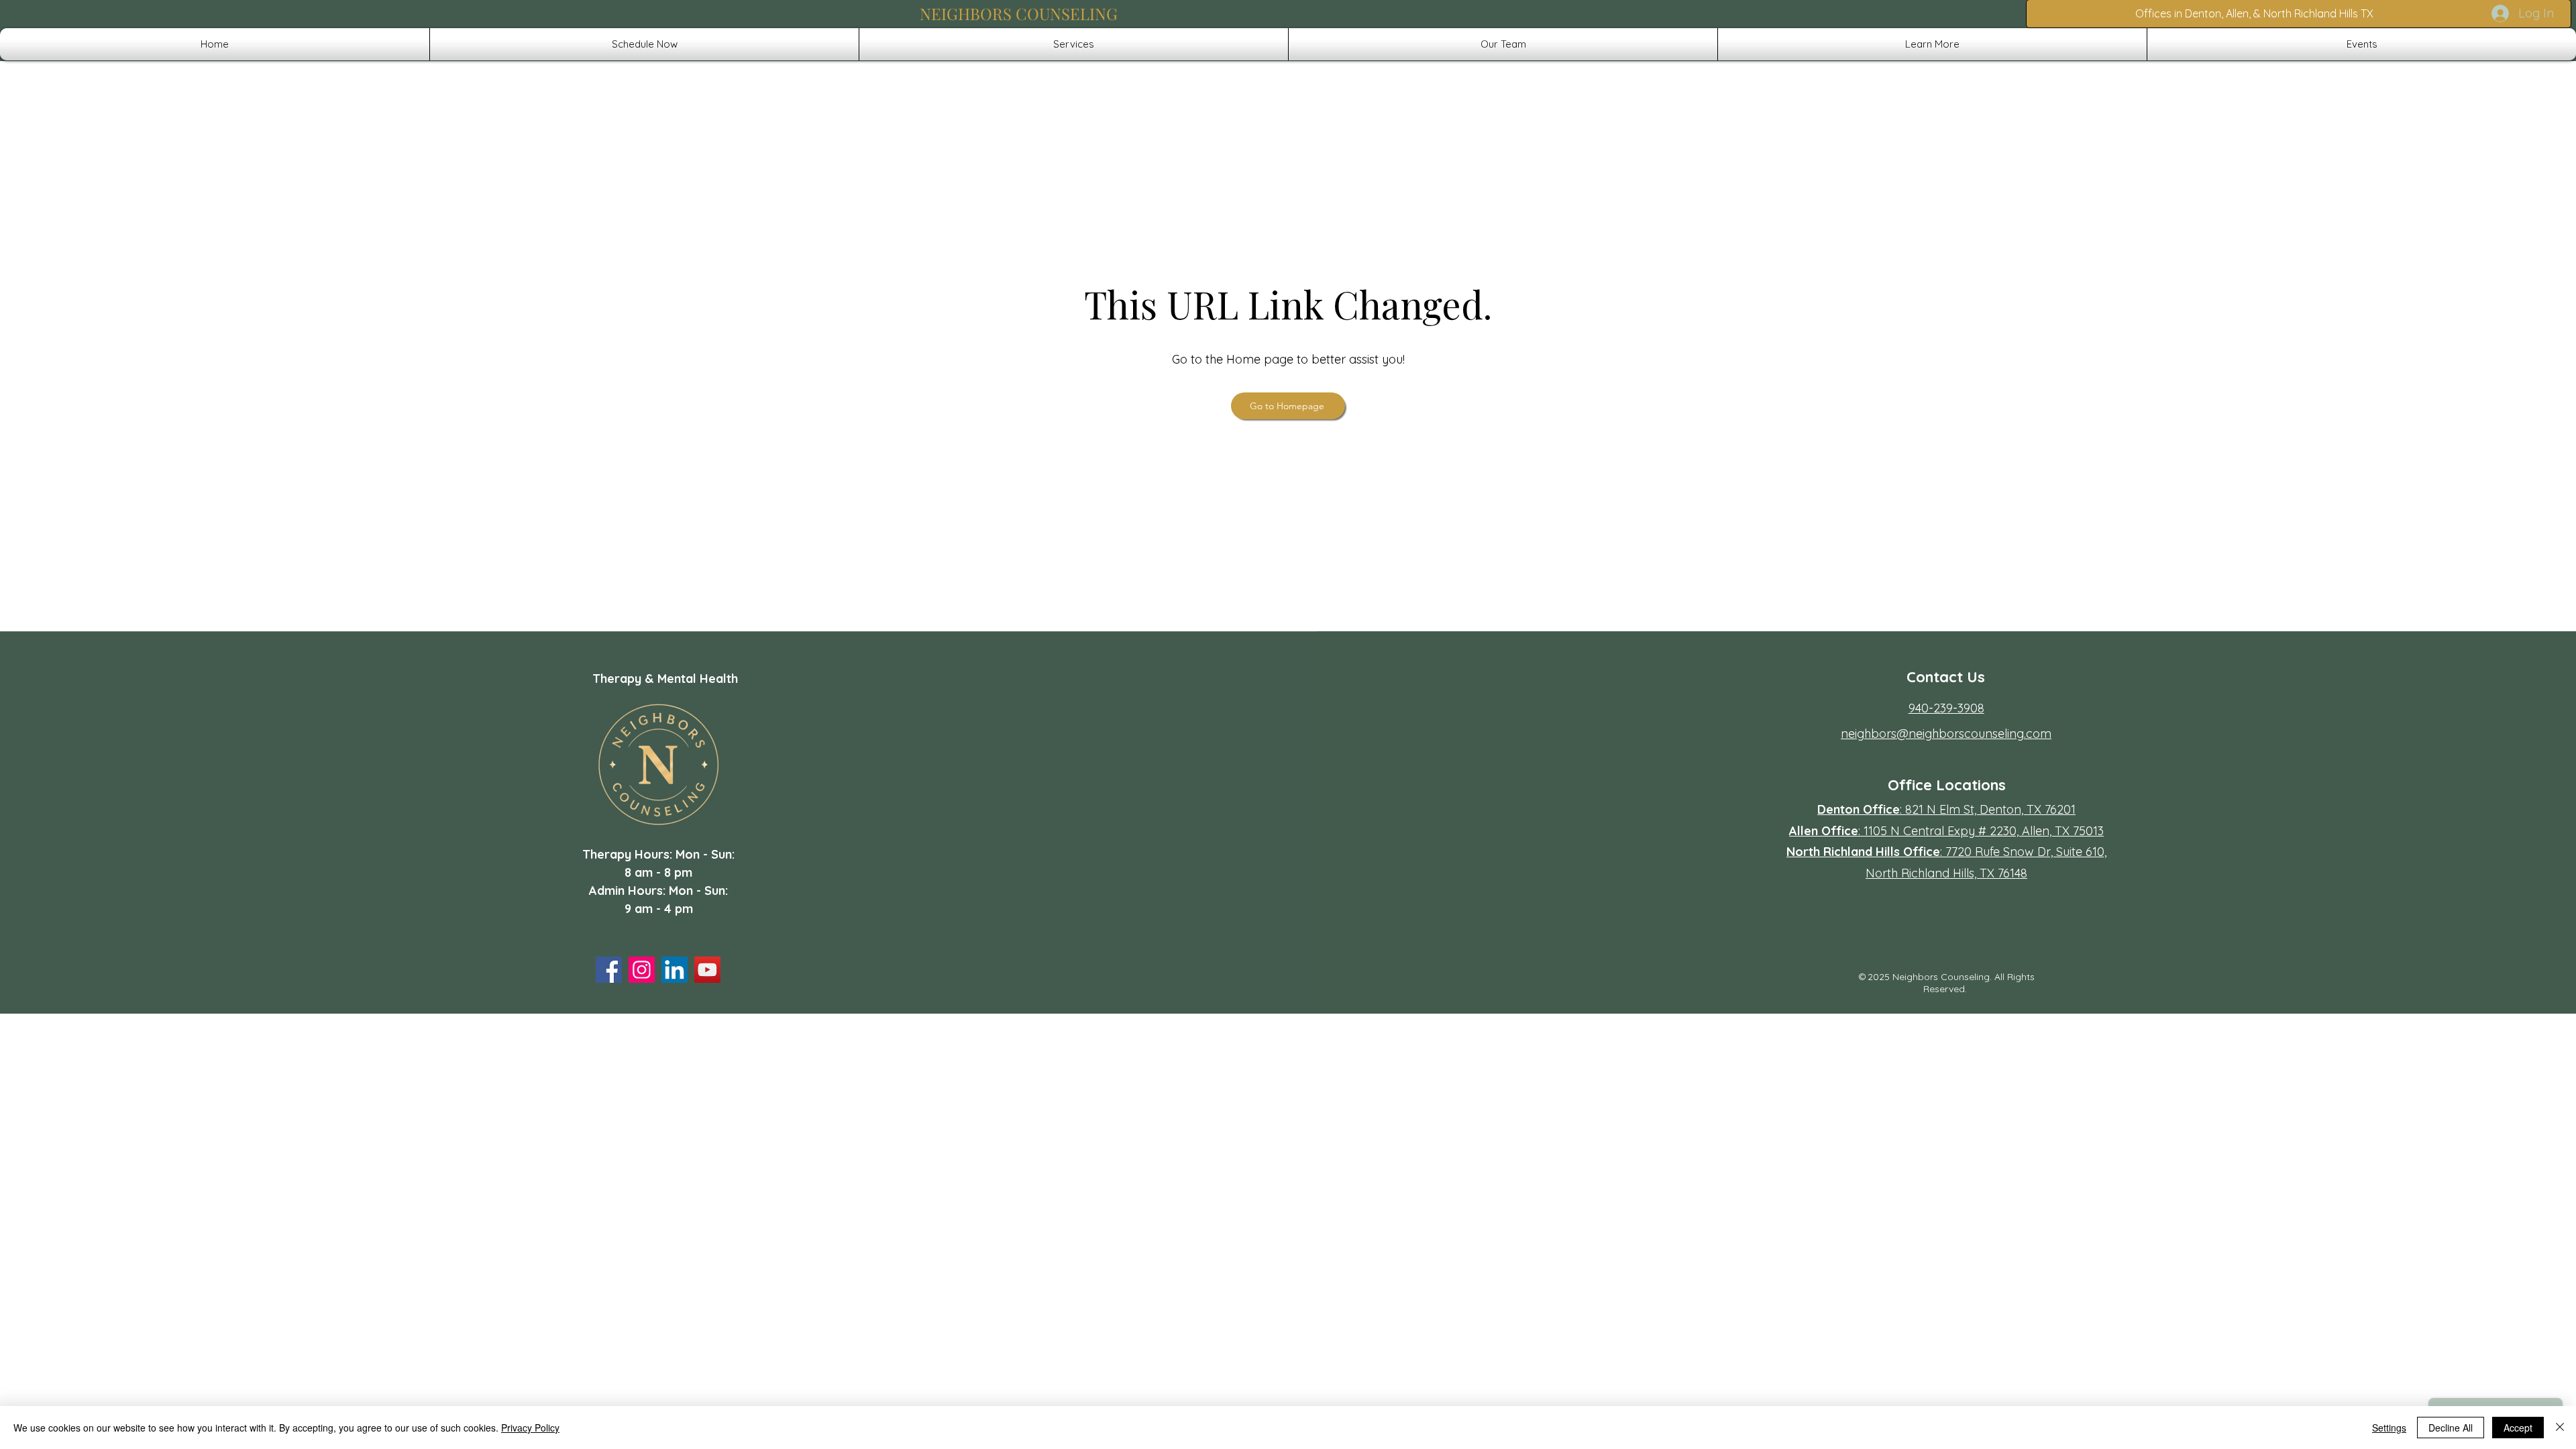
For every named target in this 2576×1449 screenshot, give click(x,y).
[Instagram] (642, 970)
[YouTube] (707, 970)
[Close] (2560, 1428)
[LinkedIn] (675, 970)
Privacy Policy (530, 1428)
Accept (2518, 1428)
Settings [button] (2389, 1428)
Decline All (2451, 1428)
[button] (1074, 44)
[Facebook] (609, 970)
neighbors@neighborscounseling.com (1946, 734)
